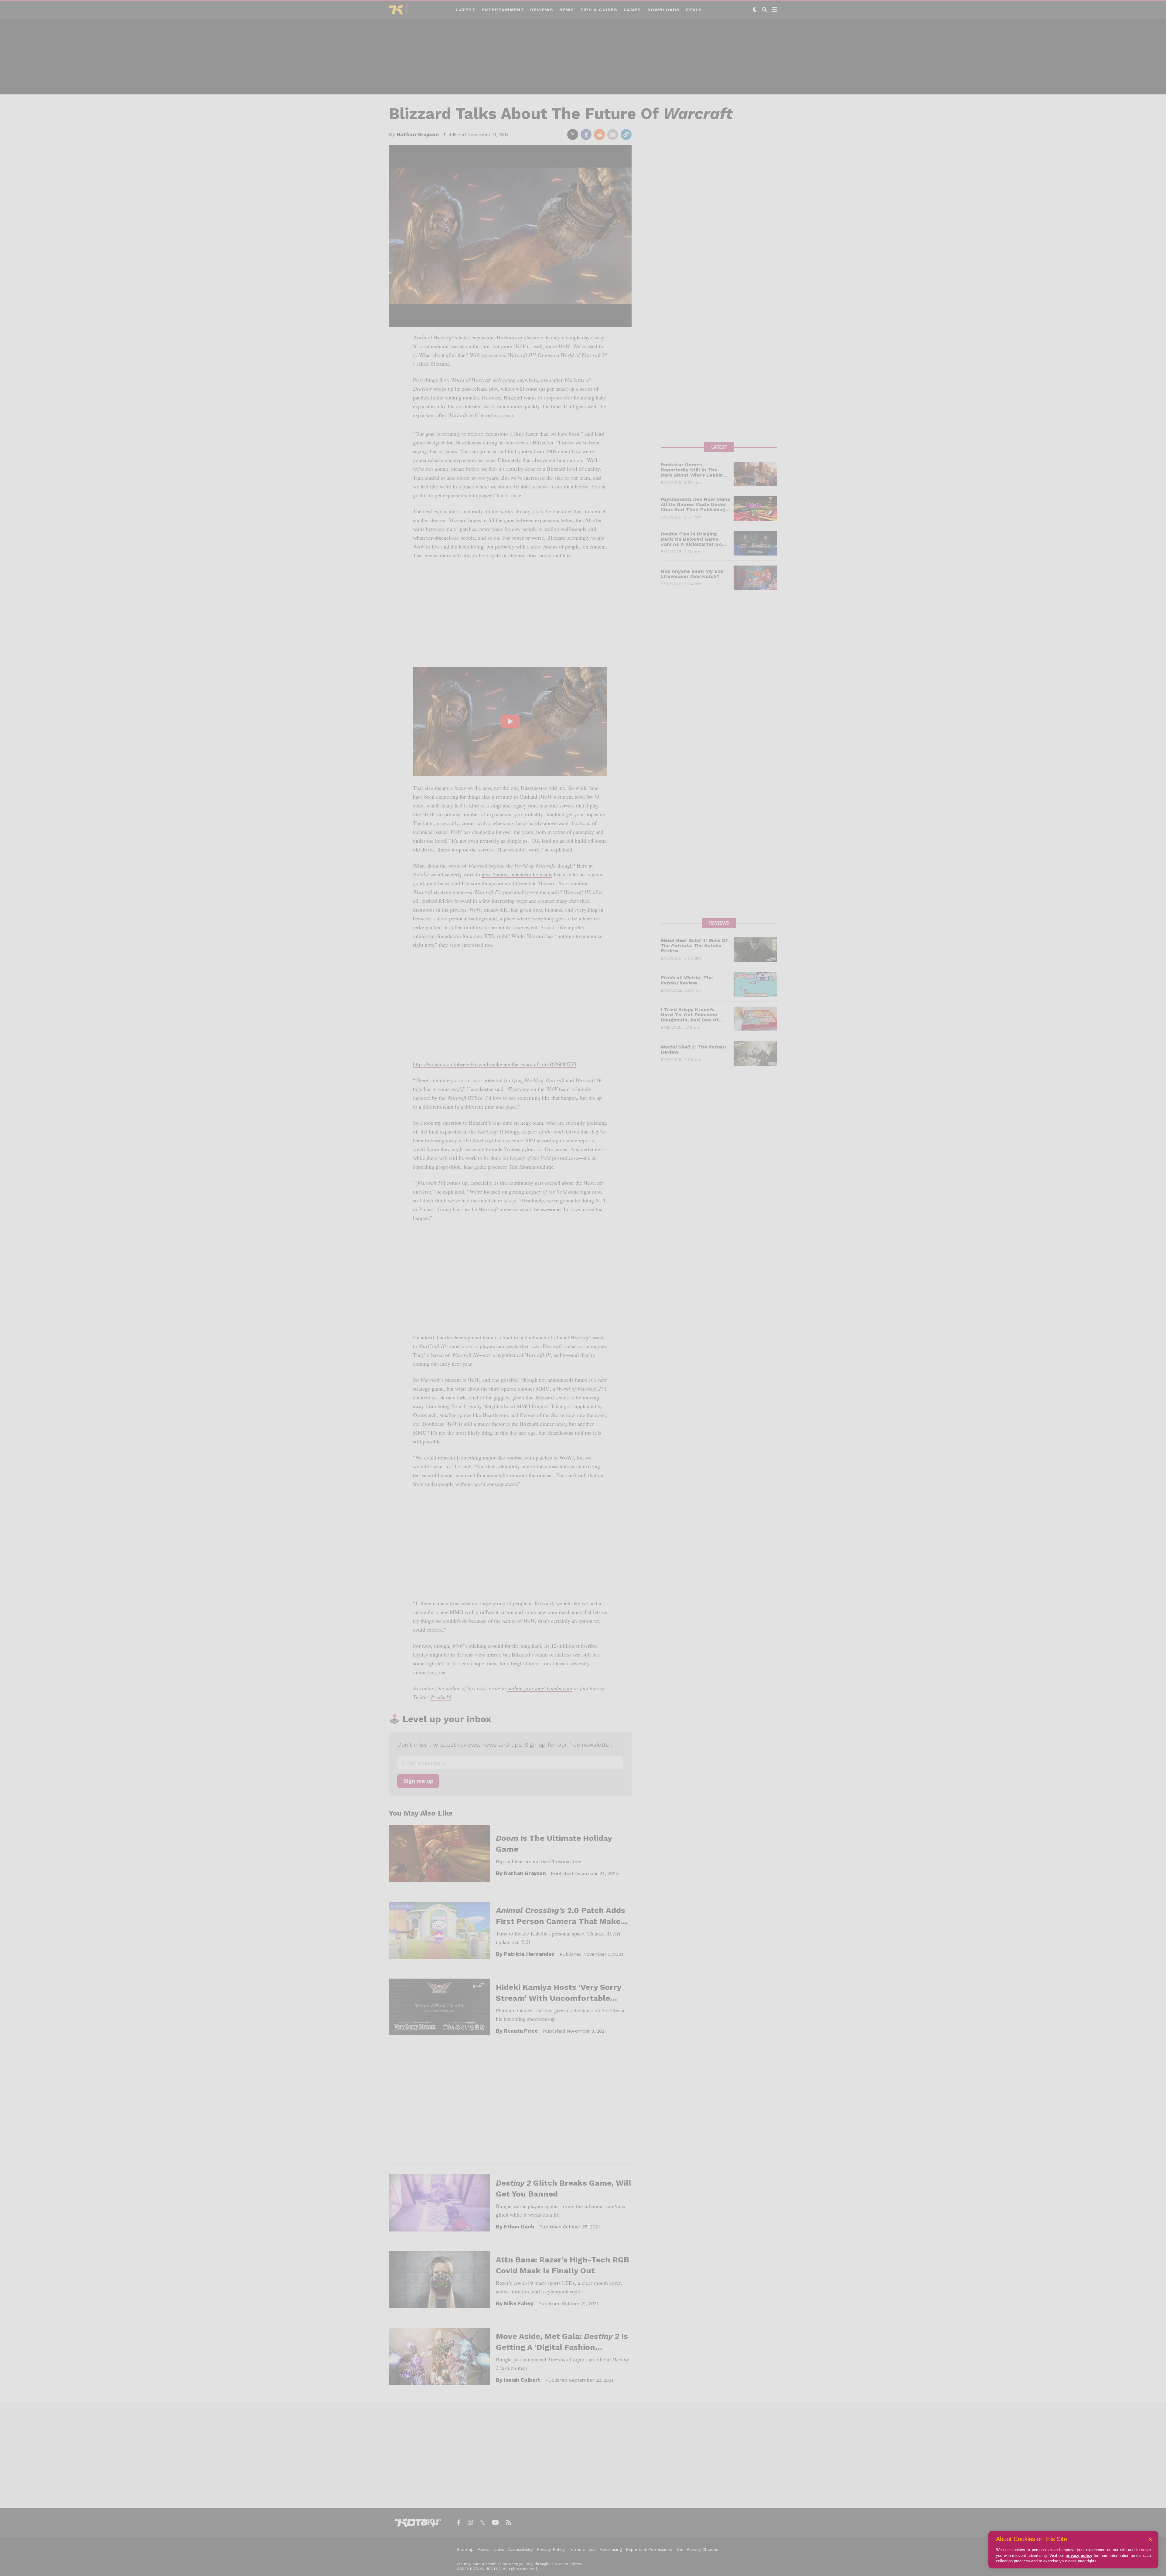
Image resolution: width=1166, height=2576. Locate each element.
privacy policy (1079, 2556)
